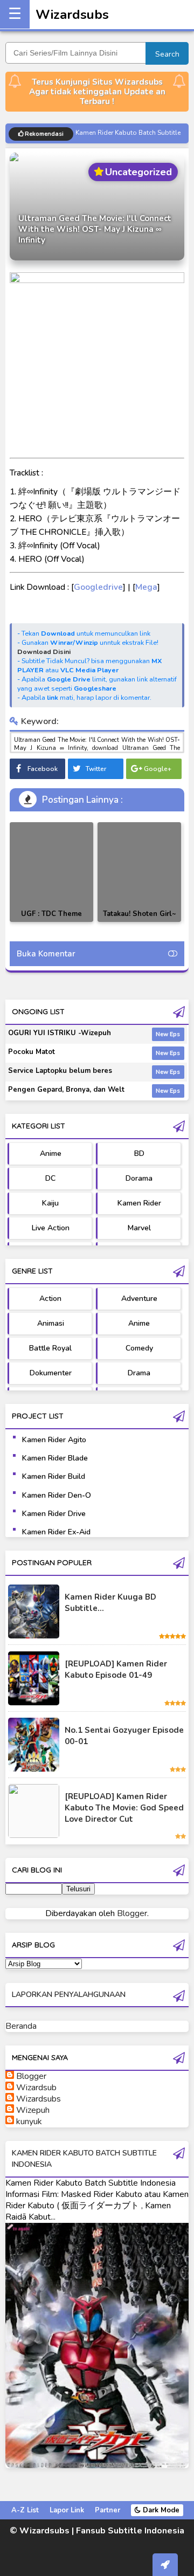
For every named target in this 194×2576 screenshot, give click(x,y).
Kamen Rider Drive (54, 1514)
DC (50, 1178)
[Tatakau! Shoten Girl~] (139, 872)
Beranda (21, 2026)
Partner (108, 2510)
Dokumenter (51, 1373)
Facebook (43, 769)
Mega (146, 587)
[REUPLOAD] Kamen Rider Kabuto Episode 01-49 (116, 1669)
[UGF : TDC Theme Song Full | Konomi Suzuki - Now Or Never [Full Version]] (51, 872)
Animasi (51, 1323)
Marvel (139, 1228)
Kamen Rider (139, 1203)
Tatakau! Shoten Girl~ (140, 914)
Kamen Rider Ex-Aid (56, 1532)
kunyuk (29, 2122)
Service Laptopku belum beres (60, 1071)
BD (139, 1153)
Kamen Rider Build (54, 1476)
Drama (139, 1373)
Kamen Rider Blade (55, 1458)
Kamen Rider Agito (54, 1440)
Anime (51, 1153)
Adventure (139, 1299)
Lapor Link (67, 2510)
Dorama (139, 1178)
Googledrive (98, 587)
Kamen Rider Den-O (57, 1495)
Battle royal (50, 1348)
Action (50, 1299)
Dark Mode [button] (160, 2510)
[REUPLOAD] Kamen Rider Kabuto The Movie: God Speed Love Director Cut (124, 1808)
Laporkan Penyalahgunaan (69, 1995)
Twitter (96, 769)
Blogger (132, 1913)
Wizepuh (33, 2110)
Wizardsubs (72, 15)
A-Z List (25, 2510)
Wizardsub (36, 2088)
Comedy (139, 1348)
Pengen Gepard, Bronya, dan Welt (66, 1090)
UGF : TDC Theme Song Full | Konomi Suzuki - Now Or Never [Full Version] (51, 922)
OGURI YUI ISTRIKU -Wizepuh (60, 1033)
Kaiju (50, 1203)
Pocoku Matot (32, 1052)
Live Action (51, 1228)
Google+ (158, 769)
